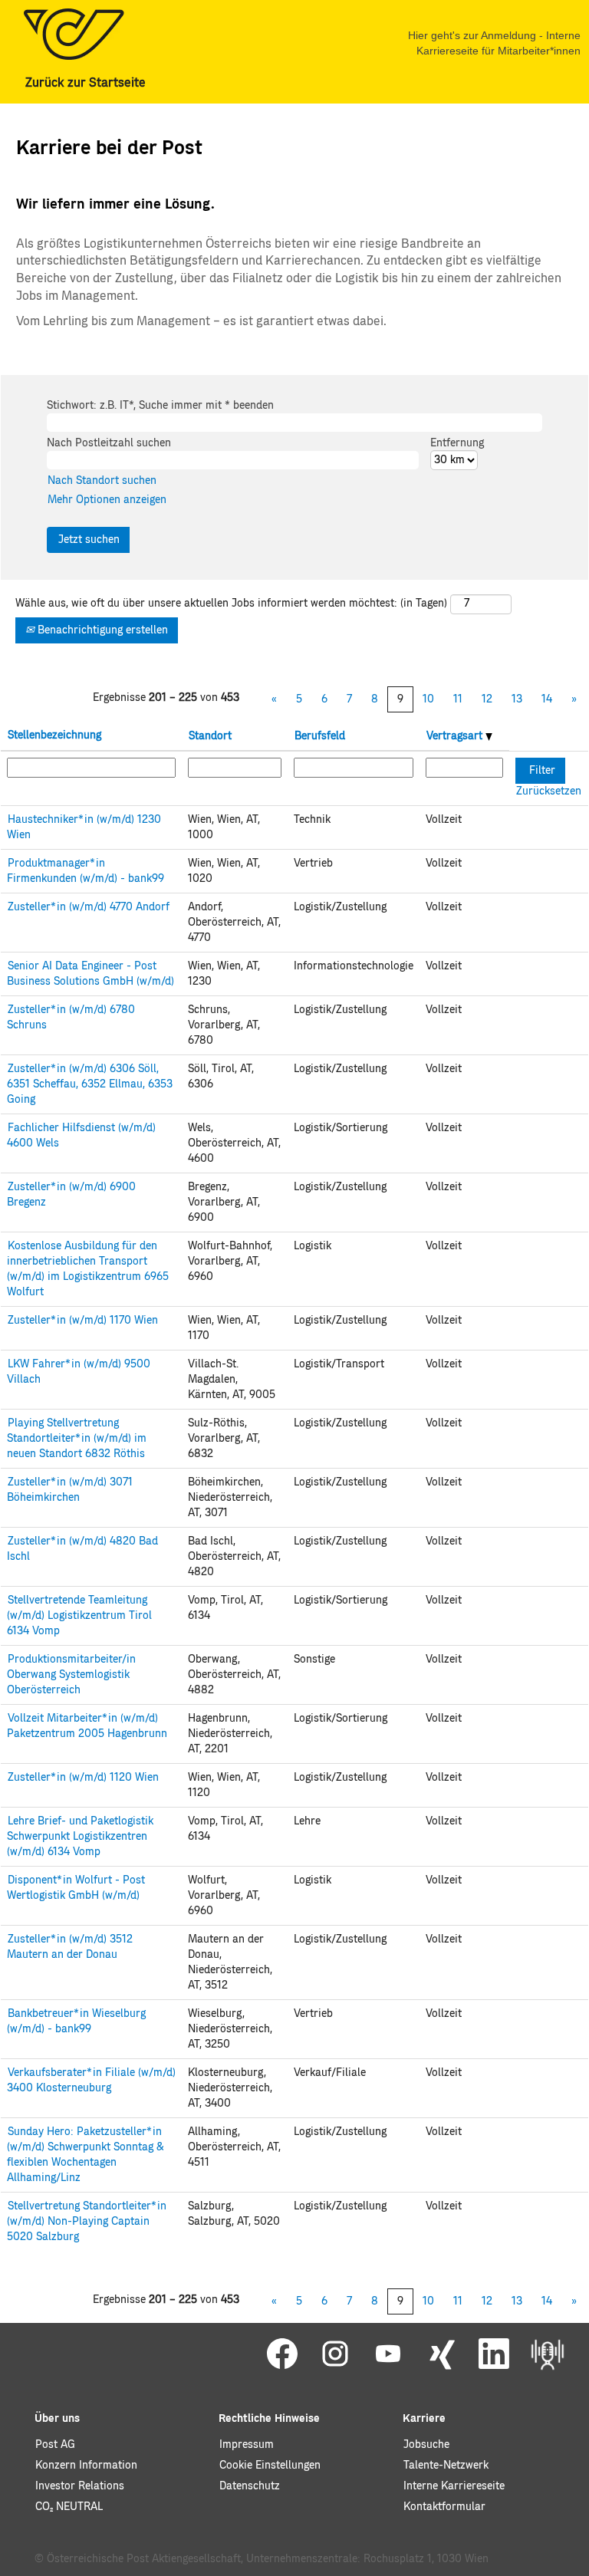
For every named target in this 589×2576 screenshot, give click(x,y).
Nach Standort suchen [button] (102, 481)
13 (517, 699)
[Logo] (74, 34)
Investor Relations (80, 2486)
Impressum (247, 2445)
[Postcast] (548, 2354)
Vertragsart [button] (456, 736)
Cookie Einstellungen (270, 2466)
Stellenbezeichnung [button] (54, 735)
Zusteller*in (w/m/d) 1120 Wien (83, 1778)
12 (487, 699)
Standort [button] (210, 736)
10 (428, 699)
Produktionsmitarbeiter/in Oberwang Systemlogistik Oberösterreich (71, 1675)
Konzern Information (86, 2466)
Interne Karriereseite (454, 2486)
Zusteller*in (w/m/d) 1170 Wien (83, 1321)
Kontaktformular (444, 2507)
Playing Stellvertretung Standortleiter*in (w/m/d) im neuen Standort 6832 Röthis (77, 1439)
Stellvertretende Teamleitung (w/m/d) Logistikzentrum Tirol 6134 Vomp (79, 1616)
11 (458, 699)
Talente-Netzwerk (446, 2466)
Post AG (55, 2445)
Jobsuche (426, 2445)
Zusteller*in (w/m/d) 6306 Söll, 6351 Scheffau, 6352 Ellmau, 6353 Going (90, 1084)
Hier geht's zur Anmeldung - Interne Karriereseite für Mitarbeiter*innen (494, 43)
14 (547, 699)
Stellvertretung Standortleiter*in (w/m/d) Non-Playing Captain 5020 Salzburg (87, 2222)
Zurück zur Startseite (86, 83)
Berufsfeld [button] (320, 736)
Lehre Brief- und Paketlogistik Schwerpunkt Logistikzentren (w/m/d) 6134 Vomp (80, 1837)
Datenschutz (250, 2486)
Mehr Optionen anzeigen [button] (107, 500)
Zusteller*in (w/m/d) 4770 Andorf (89, 907)
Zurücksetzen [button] (549, 791)
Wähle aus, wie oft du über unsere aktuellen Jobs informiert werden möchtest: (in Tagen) (231, 604)
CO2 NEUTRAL (69, 2507)
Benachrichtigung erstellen (101, 630)
